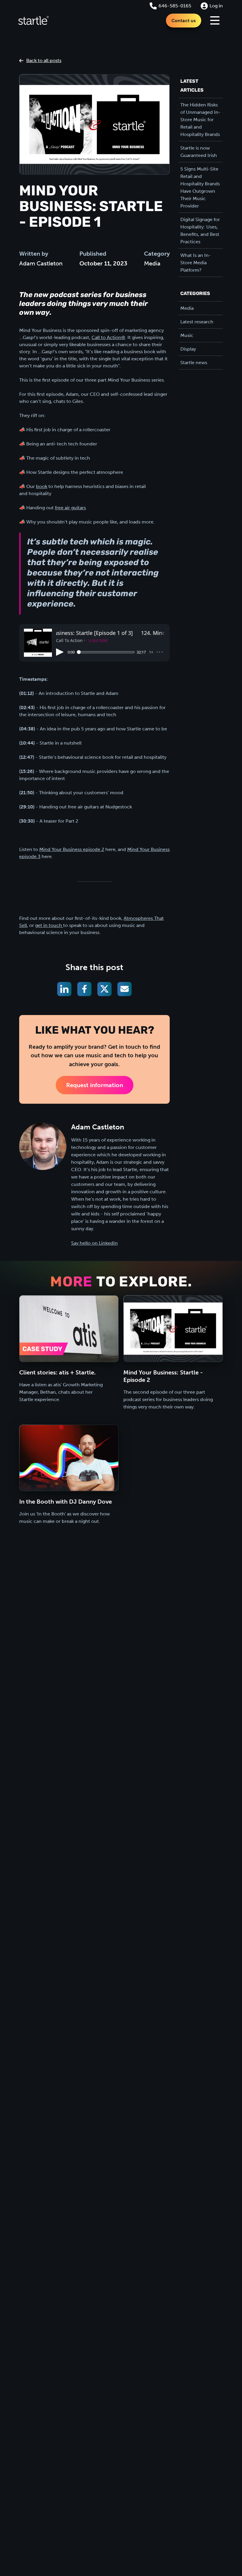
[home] (33, 20)
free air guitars (70, 508)
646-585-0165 (175, 6)
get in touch (49, 925)
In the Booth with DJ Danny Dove (66, 1502)
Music (187, 335)
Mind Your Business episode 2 (72, 849)
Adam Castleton (41, 263)
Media (152, 263)
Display (188, 349)
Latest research (197, 322)
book (42, 486)
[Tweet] (104, 989)
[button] (215, 20)
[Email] (125, 989)
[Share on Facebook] (84, 989)
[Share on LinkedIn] (64, 989)
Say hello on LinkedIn (94, 1243)
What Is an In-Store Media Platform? (196, 263)
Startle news (194, 363)
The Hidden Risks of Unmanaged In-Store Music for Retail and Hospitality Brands (201, 120)
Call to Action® (108, 337)
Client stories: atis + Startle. (57, 1372)
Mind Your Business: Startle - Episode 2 (163, 1376)
